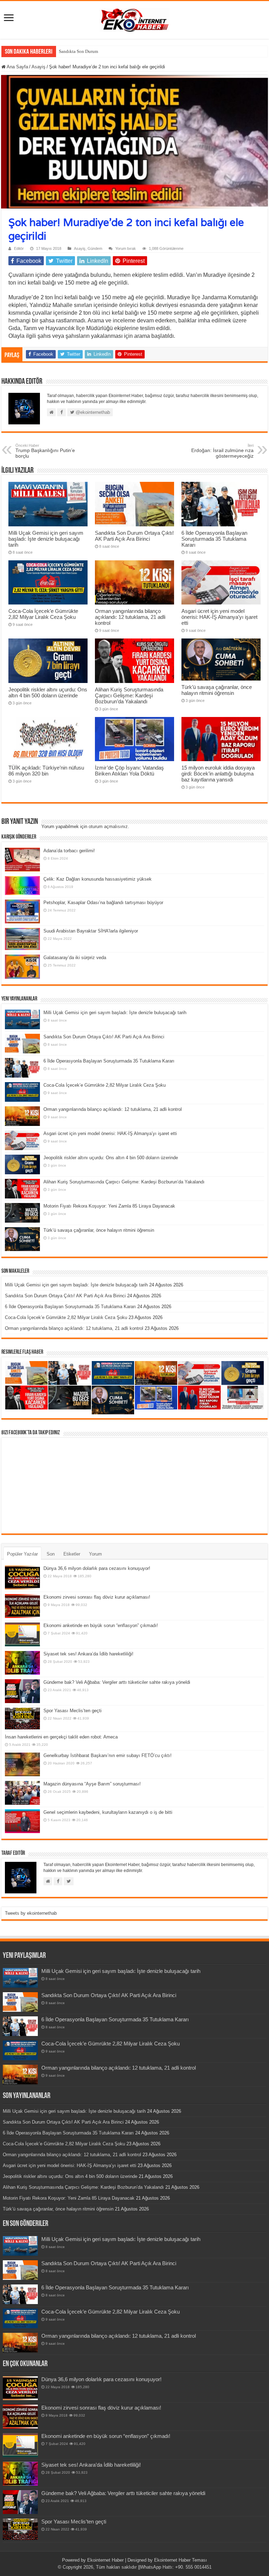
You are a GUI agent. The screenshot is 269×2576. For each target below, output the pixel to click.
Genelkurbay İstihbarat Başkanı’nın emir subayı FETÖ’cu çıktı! (108, 1755)
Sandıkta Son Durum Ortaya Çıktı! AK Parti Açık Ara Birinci (116, 51)
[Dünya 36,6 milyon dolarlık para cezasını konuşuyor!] (22, 1577)
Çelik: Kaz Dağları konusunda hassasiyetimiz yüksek (98, 879)
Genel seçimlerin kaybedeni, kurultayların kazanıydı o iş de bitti (108, 1812)
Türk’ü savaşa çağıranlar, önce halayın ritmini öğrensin (217, 690)
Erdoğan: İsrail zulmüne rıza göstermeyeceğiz (222, 451)
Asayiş (39, 67)
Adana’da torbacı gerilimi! (69, 851)
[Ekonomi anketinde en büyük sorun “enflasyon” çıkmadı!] (22, 1634)
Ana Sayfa (17, 67)
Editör (19, 248)
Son (51, 1554)
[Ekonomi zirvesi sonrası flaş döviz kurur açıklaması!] (22, 1606)
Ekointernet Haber (105, 2560)
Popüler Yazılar (22, 1554)
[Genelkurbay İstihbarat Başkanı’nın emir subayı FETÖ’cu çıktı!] (22, 1764)
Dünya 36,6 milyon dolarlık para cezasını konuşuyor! (97, 1568)
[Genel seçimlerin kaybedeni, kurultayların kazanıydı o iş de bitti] (22, 1821)
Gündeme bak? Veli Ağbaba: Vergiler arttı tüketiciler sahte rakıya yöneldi (117, 1682)
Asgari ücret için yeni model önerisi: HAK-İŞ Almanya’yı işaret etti (219, 617)
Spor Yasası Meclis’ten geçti (73, 1711)
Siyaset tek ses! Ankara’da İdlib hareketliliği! (88, 1654)
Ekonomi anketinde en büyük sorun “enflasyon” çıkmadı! (101, 1625)
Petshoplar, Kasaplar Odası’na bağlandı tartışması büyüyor (103, 903)
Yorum (95, 1554)
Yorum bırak (126, 248)
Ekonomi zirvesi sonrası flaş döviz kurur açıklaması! (97, 1597)
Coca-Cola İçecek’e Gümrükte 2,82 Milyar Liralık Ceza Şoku (43, 614)
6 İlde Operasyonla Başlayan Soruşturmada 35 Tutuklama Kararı (214, 539)
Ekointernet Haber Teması (181, 2560)
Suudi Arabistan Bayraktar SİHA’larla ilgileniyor (91, 931)
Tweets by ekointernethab (31, 1913)
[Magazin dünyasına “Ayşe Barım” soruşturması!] (22, 1793)
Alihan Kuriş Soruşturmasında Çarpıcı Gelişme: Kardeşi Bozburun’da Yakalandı (129, 695)
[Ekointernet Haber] (134, 19)
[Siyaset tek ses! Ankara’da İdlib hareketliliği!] (22, 1663)
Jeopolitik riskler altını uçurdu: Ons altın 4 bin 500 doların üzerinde (48, 692)
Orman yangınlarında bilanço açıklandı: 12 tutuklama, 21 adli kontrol (130, 617)
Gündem (95, 248)
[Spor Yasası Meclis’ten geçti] (22, 1718)
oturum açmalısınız (108, 826)
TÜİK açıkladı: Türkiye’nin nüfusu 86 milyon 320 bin (46, 771)
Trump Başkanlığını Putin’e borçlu (45, 451)
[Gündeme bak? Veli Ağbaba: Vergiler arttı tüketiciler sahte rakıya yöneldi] (22, 1691)
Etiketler (72, 1554)
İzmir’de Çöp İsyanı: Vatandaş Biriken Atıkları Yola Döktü (129, 771)
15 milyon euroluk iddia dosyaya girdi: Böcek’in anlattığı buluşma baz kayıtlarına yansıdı (218, 774)
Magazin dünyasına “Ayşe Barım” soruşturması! (92, 1784)
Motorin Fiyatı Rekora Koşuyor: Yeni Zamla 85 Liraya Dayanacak (109, 1206)
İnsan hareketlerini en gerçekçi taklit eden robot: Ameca (61, 1737)
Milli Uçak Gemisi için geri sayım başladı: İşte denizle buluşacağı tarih (46, 539)
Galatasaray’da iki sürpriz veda (75, 958)
